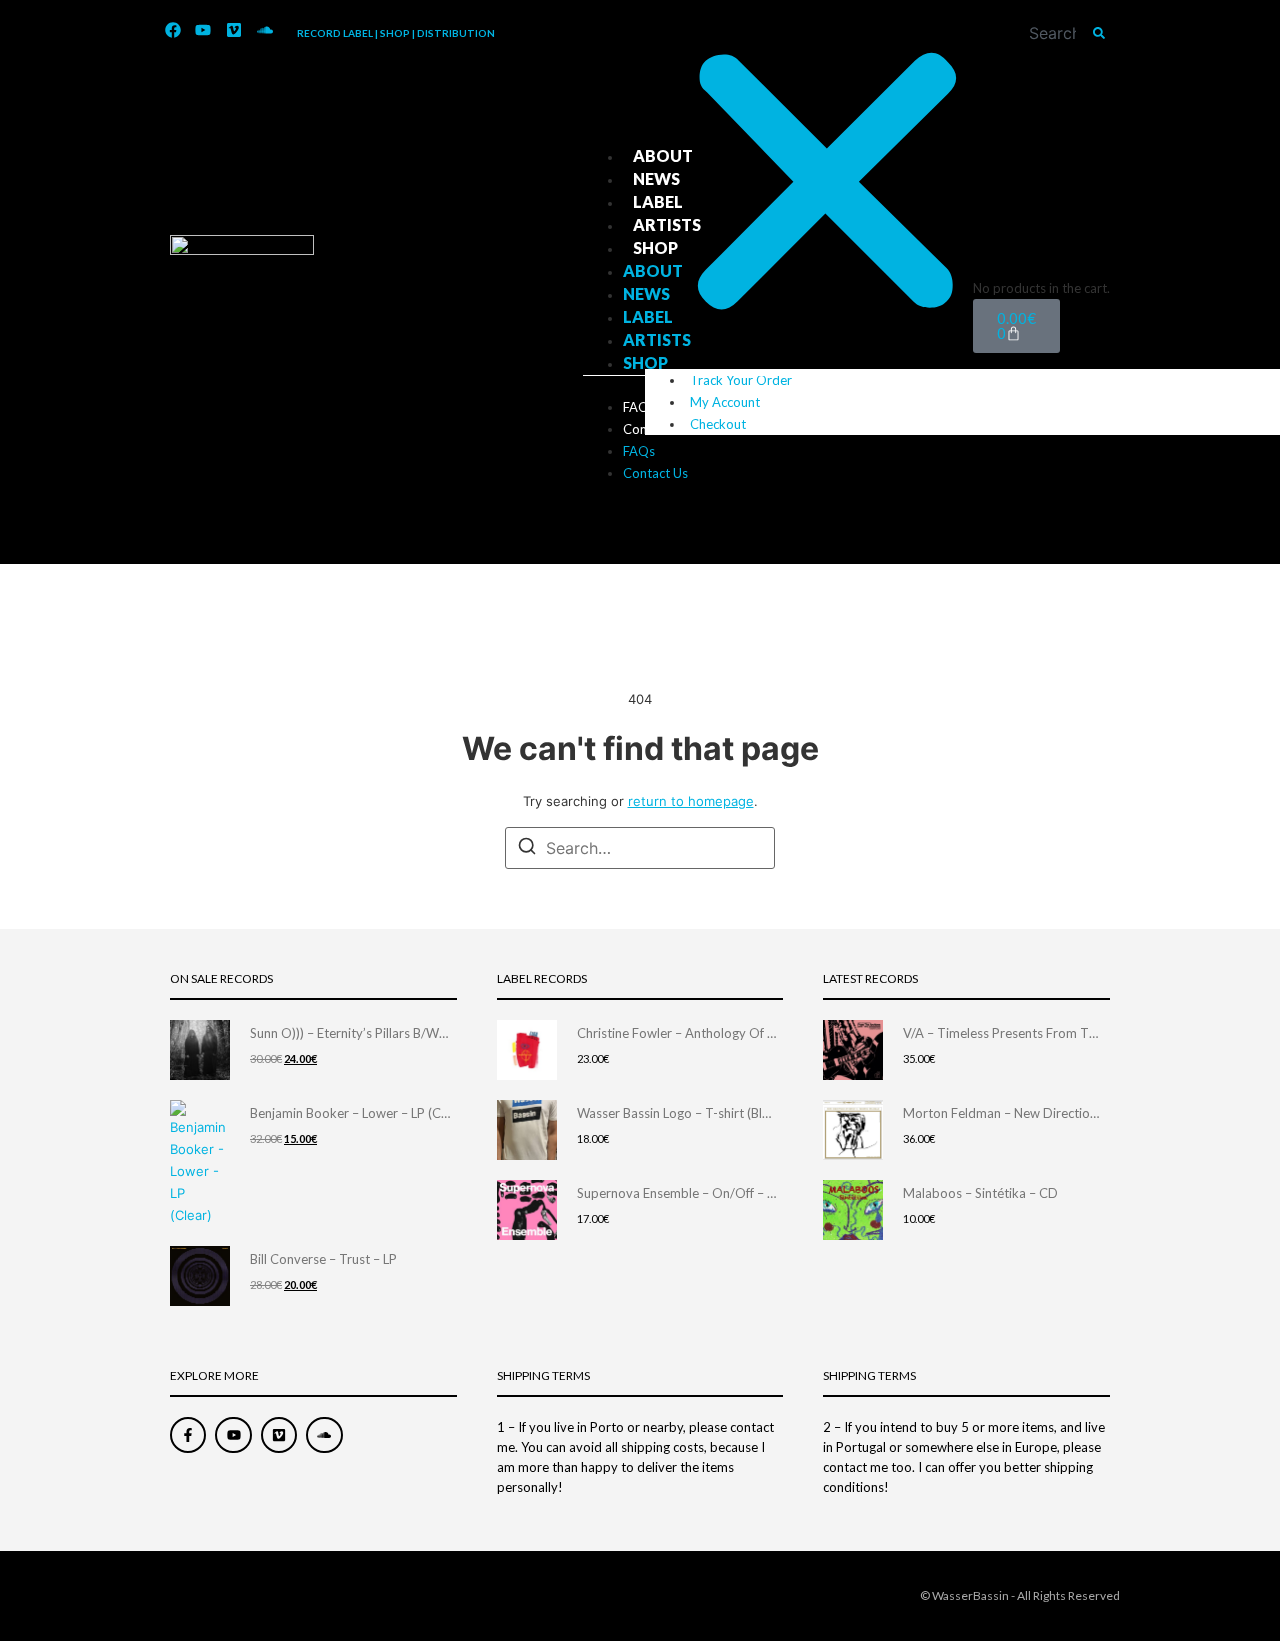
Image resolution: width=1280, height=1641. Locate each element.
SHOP (655, 247)
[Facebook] (173, 31)
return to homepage (691, 801)
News (656, 178)
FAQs (639, 407)
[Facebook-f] (188, 1435)
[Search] (1099, 33)
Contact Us (655, 429)
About (663, 155)
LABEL (658, 201)
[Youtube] (204, 31)
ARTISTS (667, 224)
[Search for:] (640, 848)
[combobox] (1058, 33)
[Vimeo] (234, 31)
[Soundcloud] (265, 31)
